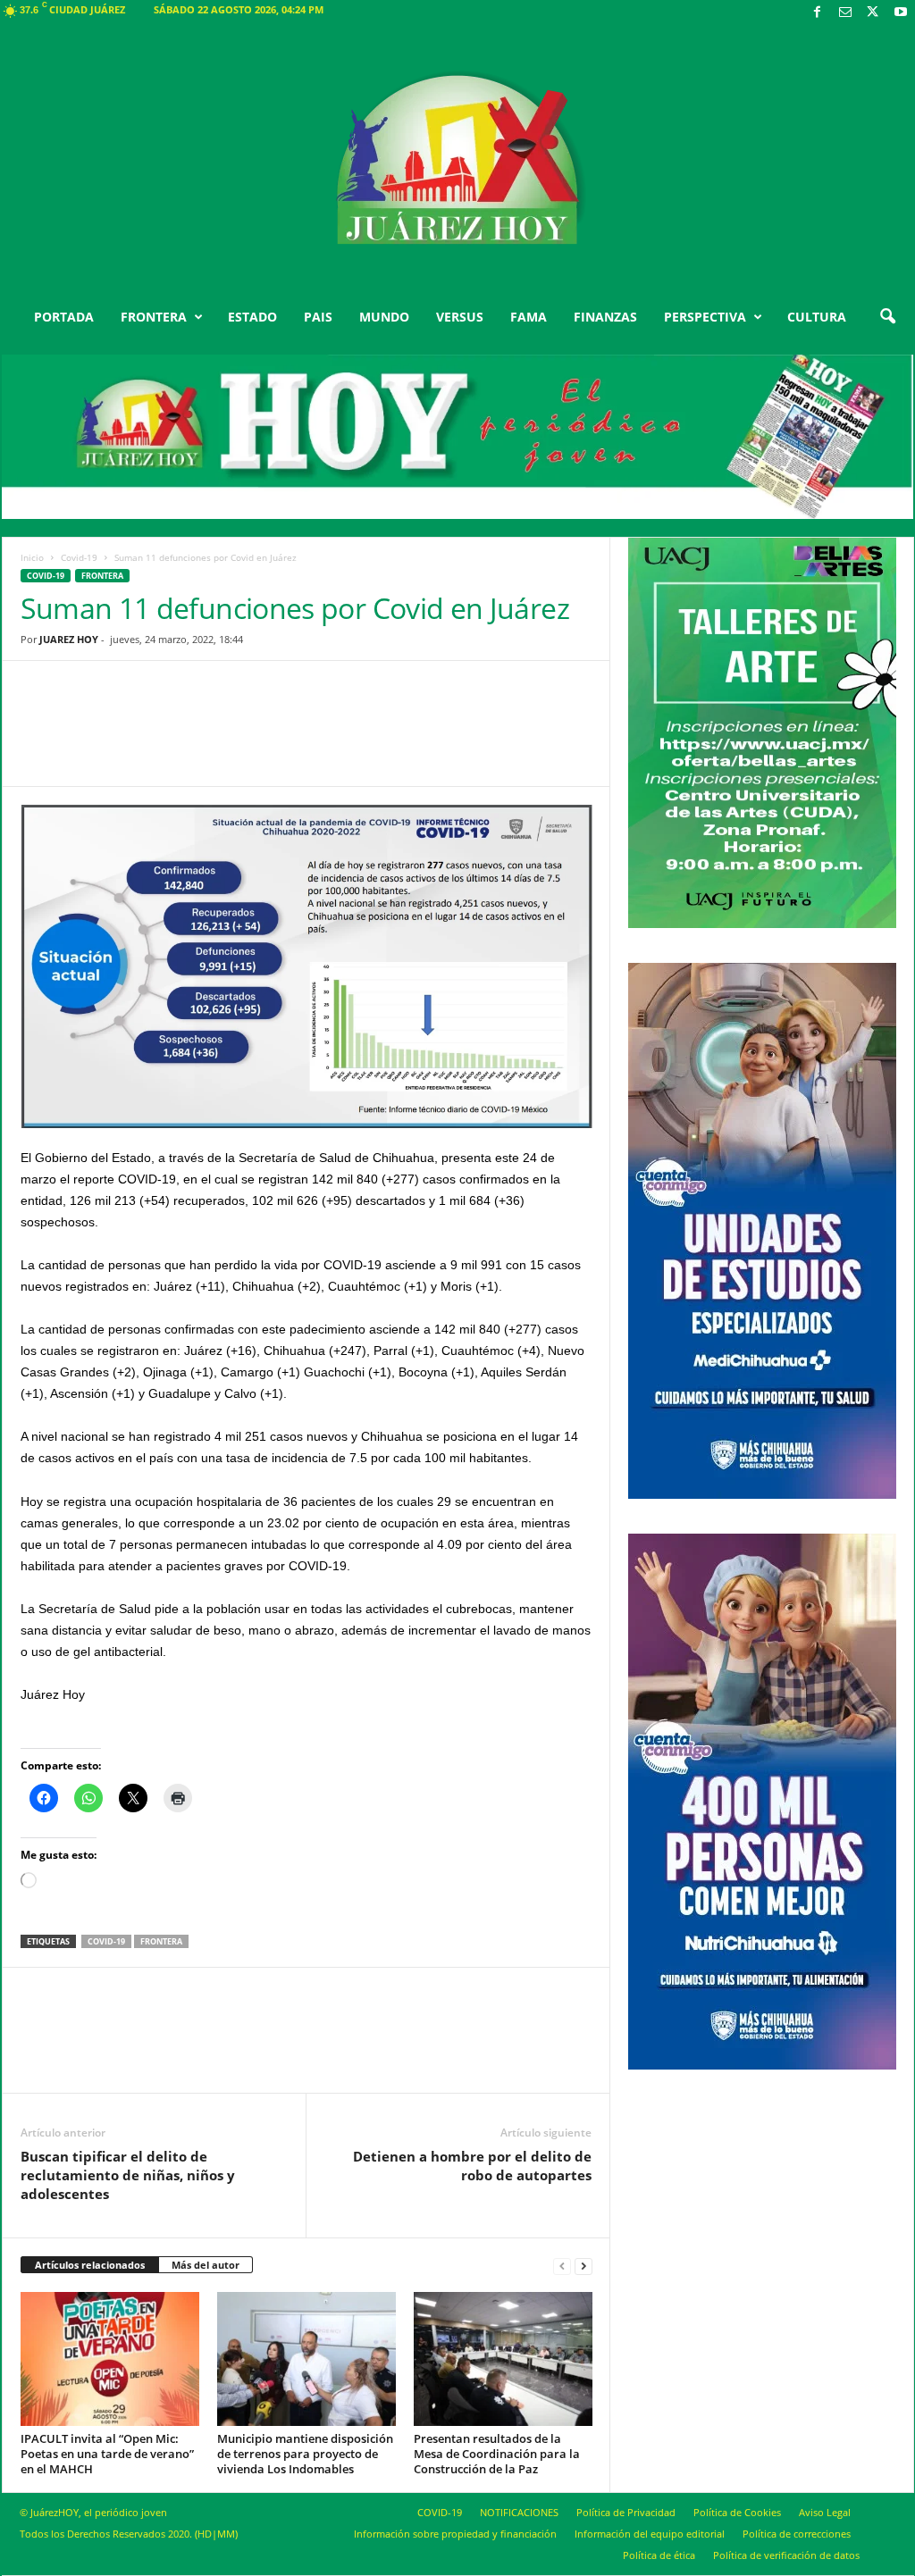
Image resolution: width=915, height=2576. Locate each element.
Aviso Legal (825, 2512)
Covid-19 (79, 557)
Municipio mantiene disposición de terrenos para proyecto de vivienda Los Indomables (305, 2454)
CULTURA (817, 317)
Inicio (32, 557)
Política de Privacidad (626, 2512)
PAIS (318, 317)
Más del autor (206, 2265)
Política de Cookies (737, 2512)
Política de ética (659, 2555)
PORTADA (64, 317)
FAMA (529, 317)
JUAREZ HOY (69, 639)
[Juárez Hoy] (458, 160)
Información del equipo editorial (650, 2534)
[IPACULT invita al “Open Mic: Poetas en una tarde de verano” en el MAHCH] (110, 2359)
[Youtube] (901, 13)
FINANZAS (605, 317)
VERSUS (460, 317)
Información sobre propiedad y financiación (455, 2534)
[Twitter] (873, 13)
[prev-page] (562, 2266)
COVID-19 (440, 2512)
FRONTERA (154, 317)
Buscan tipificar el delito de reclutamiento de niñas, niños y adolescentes (128, 2175)
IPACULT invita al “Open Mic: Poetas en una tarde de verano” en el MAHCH (107, 2454)
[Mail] (845, 13)
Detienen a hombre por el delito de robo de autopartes (472, 2166)
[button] (887, 317)
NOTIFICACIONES (519, 2512)
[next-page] (583, 2266)
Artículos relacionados (90, 2265)
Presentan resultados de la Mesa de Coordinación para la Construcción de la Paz (497, 2454)
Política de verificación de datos (786, 2555)
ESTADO (252, 317)
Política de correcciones (797, 2534)
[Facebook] (818, 13)
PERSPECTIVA (705, 317)
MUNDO (384, 317)
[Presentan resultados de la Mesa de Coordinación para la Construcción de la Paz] (503, 2359)
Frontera (102, 576)
